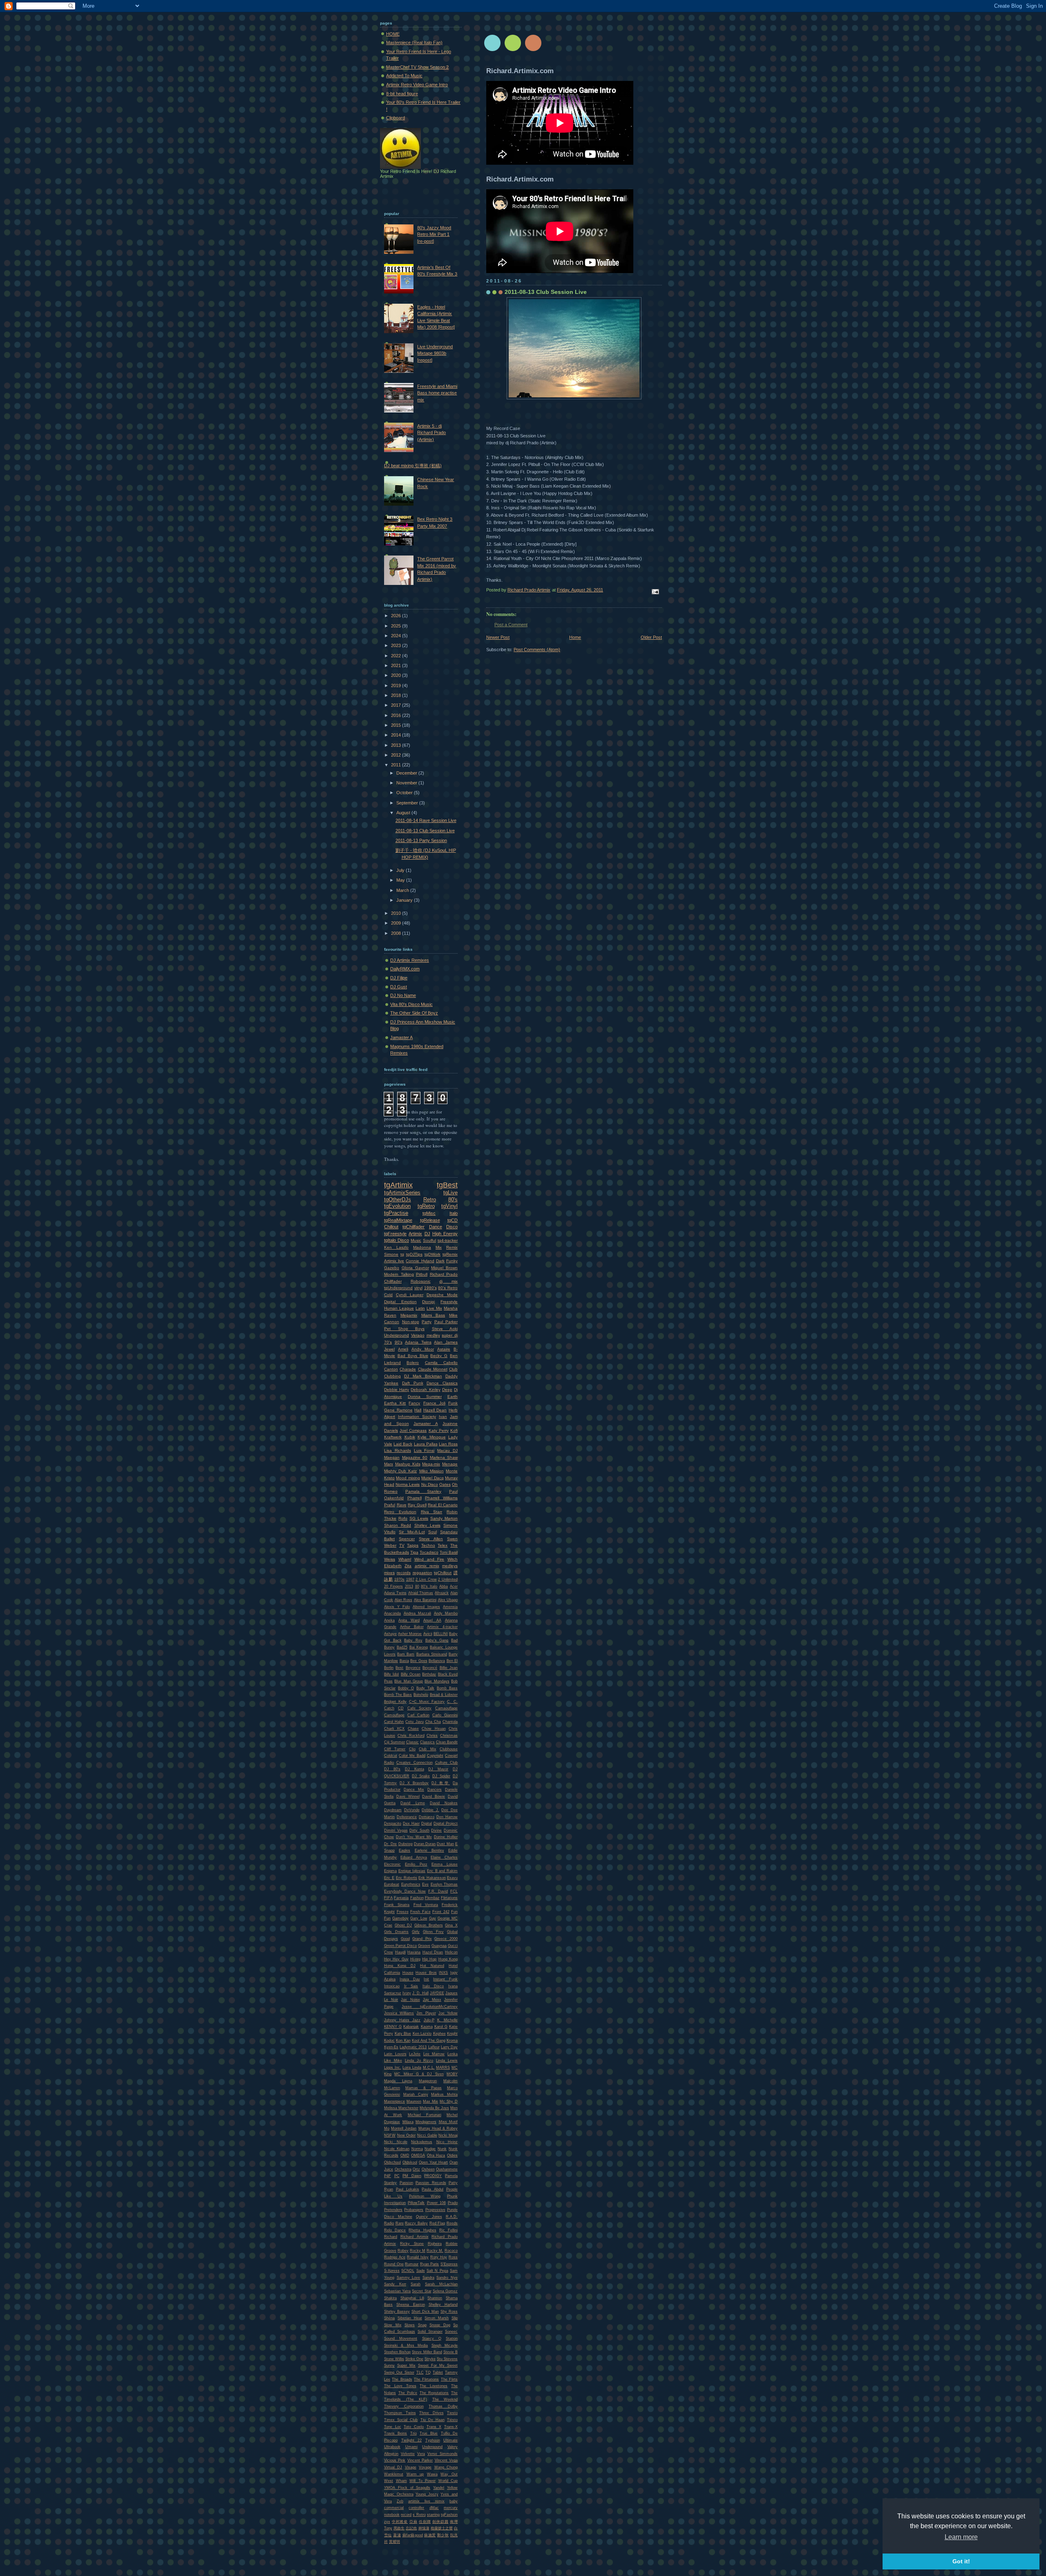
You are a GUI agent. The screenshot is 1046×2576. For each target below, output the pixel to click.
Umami (411, 2447)
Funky (452, 1261)
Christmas (449, 1736)
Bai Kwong (419, 1647)
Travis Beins (396, 2433)
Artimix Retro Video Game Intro (417, 85)
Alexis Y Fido (397, 1607)
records (404, 1573)
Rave (402, 1505)
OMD (405, 2155)
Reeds (452, 2223)
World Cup (448, 2481)
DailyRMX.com (405, 969)
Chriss (432, 1736)
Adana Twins (395, 1593)
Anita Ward (409, 1620)
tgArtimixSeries (402, 1193)
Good (405, 1939)
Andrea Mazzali (418, 1613)
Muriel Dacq (432, 1478)
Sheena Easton (410, 2305)
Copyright (435, 1756)
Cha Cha (433, 1722)
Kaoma (427, 2027)
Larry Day (449, 2047)
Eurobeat (392, 1884)
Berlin (389, 1668)
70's (388, 1342)
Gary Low (419, 1918)
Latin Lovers (395, 2054)
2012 (397, 755)
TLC (420, 2372)
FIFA (388, 1898)
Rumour (412, 2264)
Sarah (416, 2284)
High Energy (445, 1234)
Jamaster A (401, 1037)
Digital (427, 1823)
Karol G (441, 2027)
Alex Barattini (425, 1600)
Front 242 (441, 1912)
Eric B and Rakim (442, 1871)
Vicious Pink (395, 2460)
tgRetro (426, 1206)
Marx (389, 1464)
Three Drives (431, 2413)
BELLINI (441, 1634)
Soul (432, 1532)
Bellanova (437, 1661)
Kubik (410, 1437)
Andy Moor (423, 1349)
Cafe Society (420, 1708)
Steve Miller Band (427, 2352)
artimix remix (427, 1566)
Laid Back (403, 1444)
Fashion (417, 1898)
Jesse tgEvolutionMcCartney (430, 2007)
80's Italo (429, 1586)
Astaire (444, 1349)
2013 (397, 745)
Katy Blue (403, 2034)
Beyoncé (430, 1668)
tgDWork (432, 1254)
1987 (410, 1579)
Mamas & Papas (424, 2088)
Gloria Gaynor (415, 1268)
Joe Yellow (448, 2013)
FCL (454, 1891)
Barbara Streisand (432, 1654)
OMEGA (418, 2155)
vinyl (418, 1288)
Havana (414, 1952)
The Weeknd (445, 2399)
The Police (408, 2393)
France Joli (434, 1403)
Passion (406, 2183)
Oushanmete (447, 2169)
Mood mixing (408, 1478)
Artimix (415, 1234)
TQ (428, 2372)
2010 (397, 913)
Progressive (435, 2210)
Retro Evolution (400, 1512)
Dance (436, 1227)
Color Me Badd (412, 1756)
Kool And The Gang (429, 2041)
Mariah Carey (416, 2094)
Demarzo (427, 1817)
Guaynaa (439, 1946)
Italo (454, 1213)
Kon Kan (403, 2041)
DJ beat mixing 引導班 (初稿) (413, 466)
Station (452, 2339)
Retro (430, 1200)
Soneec (451, 2332)
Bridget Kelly (395, 1702)
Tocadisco (429, 1552)
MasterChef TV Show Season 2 (417, 67)
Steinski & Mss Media (406, 2345)
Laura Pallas (426, 1444)
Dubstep (406, 1844)
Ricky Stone (412, 2244)
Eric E (389, 1878)
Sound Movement (401, 2339)
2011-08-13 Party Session (421, 840)
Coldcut (391, 1756)
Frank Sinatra (397, 1905)
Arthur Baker (412, 1627)
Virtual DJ (393, 2467)
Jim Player (426, 2013)
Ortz (416, 2169)
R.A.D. (452, 2217)
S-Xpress (392, 2271)
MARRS (443, 2068)
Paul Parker (446, 1322)
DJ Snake (421, 1776)
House (408, 1973)
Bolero (413, 1363)
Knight (452, 2034)
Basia (404, 1661)
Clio (412, 1749)
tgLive (450, 1193)
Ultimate (450, 2440)
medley (433, 1335)
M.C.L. (429, 2068)
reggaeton (422, 1573)
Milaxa (408, 2122)
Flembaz (432, 1898)
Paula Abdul (432, 2189)
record (406, 2515)
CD (401, 1708)
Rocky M (418, 2251)
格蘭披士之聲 (442, 2528)
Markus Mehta (444, 2094)
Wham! (405, 1559)
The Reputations (434, 2393)
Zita (408, 1566)
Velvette (408, 2454)
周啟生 (399, 2528)
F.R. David (438, 1891)
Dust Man (445, 1844)
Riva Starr (432, 1512)
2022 (397, 656)
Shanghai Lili (412, 2298)
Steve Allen (431, 1539)
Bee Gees (419, 1661)
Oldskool (410, 2162)
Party (427, 1322)
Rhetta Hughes (422, 2230)
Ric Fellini (448, 2230)
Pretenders (393, 2210)
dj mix (448, 1281)
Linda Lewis (447, 2061)
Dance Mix (414, 1790)
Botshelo (421, 1695)
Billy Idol (391, 1674)
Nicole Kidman (397, 2149)
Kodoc (389, 2041)
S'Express (449, 2264)
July (401, 870)
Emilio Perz (416, 1864)
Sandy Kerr (395, 2284)
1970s (399, 1579)
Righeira (435, 2244)
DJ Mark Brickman (423, 1376)
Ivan (443, 1417)
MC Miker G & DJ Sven (419, 2074)
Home (575, 637)
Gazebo (392, 1268)
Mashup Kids (408, 1464)
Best (399, 1668)
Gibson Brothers (429, 1925)
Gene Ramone (398, 1410)
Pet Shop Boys (404, 1329)
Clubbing (392, 1376)
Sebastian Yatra (397, 2291)
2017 (397, 705)
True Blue (429, 2433)
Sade (421, 2271)
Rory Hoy (439, 2257)
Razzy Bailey (416, 2223)
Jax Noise (410, 2000)
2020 (397, 675)
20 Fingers (393, 1586)
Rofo (403, 1518)
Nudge (430, 2149)
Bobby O (406, 1688)
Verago (418, 1335)
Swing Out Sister (399, 2372)
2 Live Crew (426, 1579)
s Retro (419, 2515)
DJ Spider (441, 1776)
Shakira (390, 2298)
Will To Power (422, 2481)
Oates (445, 1484)
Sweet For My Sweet (438, 2365)
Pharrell (415, 1498)
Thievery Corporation (404, 2406)
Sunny (389, 2365)
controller (416, 2508)
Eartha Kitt (395, 1403)
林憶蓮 (424, 2528)
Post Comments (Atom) (537, 650)
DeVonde (412, 1810)
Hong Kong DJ (400, 1966)
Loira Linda (412, 2068)
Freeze (403, 1912)
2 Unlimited (448, 1579)
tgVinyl (449, 1206)
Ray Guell (417, 1505)
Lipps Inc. (393, 2068)
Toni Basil (449, 1552)
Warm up (415, 2474)
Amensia (450, 1607)
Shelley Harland (443, 2305)
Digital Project (446, 1823)
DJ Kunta (415, 1769)
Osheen (428, 2169)
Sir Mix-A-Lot (412, 1532)
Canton (391, 1369)
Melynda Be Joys (434, 2108)
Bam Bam (406, 1654)
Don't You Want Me (414, 1837)
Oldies (452, 2155)
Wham (401, 2481)
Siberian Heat (410, 2318)
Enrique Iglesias (412, 1871)
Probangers (414, 2210)
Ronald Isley (418, 2257)
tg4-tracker (448, 1240)
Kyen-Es (391, 2047)
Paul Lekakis (408, 2189)
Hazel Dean (433, 1952)
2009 (397, 923)
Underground (397, 1335)
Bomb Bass (447, 1688)
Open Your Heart (433, 2162)
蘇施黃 (430, 2535)
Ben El (452, 1661)
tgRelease (430, 1220)
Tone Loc (393, 2427)
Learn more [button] (961, 2537)
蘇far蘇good (413, 2535)
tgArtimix (398, 1185)
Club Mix (427, 1749)
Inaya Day (410, 1979)
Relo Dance (395, 2230)
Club (453, 1369)
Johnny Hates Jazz (402, 2020)
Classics (427, 1742)
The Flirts (449, 2379)
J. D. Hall (420, 1993)
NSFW (390, 2135)
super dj (450, 1335)
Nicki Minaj (448, 2135)
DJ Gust (399, 987)
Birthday (429, 1674)
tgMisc (429, 1213)
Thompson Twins (400, 2413)
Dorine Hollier (446, 1837)
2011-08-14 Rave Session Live (426, 820)
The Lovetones (434, 2386)
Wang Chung (446, 2467)
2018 (397, 695)
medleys (450, 1566)
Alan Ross (404, 1600)
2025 (397, 626)
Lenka (453, 2054)
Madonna (422, 1247)
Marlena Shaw (444, 1457)
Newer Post (498, 637)
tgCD (453, 1220)
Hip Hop (429, 1959)
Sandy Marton (444, 1518)
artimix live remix (426, 2501)
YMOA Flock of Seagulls (407, 2488)
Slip (455, 2318)
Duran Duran (425, 1844)
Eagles (405, 1850)
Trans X (434, 2427)
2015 (397, 725)
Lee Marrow (434, 2054)
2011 (397, 765)
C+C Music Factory (427, 1702)
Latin (420, 1308)
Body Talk (425, 1688)
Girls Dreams (396, 1932)
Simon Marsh (437, 2318)
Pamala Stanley (424, 1491)
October (405, 793)
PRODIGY (433, 2176)
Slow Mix (393, 2325)
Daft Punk (413, 1383)
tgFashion (449, 2515)
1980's (430, 1288)
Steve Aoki (445, 1329)
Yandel (439, 2488)
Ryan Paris (430, 2264)
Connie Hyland (420, 1261)
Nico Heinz (447, 2142)
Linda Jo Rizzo (419, 2061)
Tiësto (452, 2420)
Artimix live (394, 1261)
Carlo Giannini (445, 1715)
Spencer (407, 1539)
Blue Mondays (437, 1681)
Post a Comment (511, 625)
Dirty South (419, 1830)
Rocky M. (435, 2251)
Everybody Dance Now (405, 1891)
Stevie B (450, 2352)
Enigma (390, 1871)
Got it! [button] (961, 2561)
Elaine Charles (444, 1857)
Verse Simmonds (443, 2454)
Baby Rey (413, 1640)
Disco (452, 1227)
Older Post (651, 637)
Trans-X (451, 2427)
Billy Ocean (411, 1674)
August (404, 813)
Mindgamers (426, 2122)
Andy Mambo (446, 1613)
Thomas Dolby (443, 2406)
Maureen (414, 2101)
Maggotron (428, 2081)
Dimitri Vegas (396, 1830)
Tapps (413, 1545)
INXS (443, 1973)
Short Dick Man (425, 2312)
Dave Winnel (408, 1796)
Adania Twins (418, 1342)
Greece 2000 (446, 1939)
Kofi (454, 1430)
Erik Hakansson (432, 1878)
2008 (397, 933)
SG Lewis (419, 1518)
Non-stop (411, 1322)
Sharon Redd (398, 1525)
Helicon (451, 1952)
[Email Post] (655, 591)
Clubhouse (449, 1749)
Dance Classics (442, 1383)
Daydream (393, 1810)
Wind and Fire (429, 1559)
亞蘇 (413, 2522)
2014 (397, 735)
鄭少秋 (443, 2535)
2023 (397, 645)
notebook (392, 2515)
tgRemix (450, 1254)
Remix (452, 1247)
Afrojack (442, 1593)
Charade (408, 1369)
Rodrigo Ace (395, 2257)
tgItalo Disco (397, 1240)
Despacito (393, 1823)
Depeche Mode (442, 1295)
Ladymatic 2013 (413, 2047)
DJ (427, 1234)
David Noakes (444, 1803)
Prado (453, 2203)
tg (402, 1254)
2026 (397, 616)
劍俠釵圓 (440, 2522)
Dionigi (428, 1302)
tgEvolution (397, 1206)
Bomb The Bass (398, 1695)
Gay (432, 1918)
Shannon (435, 2298)
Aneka (389, 1620)
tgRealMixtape (398, 1220)
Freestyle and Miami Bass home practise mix (437, 393)
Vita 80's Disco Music (411, 1004)
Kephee (439, 2034)
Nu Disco (430, 1484)
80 (417, 1586)
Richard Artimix (415, 2237)
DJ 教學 (441, 1783)
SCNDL (408, 2271)
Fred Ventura (426, 1905)
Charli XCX (394, 1729)
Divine (436, 1830)
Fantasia (401, 1898)
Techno (428, 1545)
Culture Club (446, 1763)
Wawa (432, 2474)
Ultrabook (392, 2447)
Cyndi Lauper (410, 1295)
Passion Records (431, 2183)
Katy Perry (439, 1430)
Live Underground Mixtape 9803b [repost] (435, 353)
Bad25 (402, 1647)
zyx (387, 2522)
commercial (394, 2508)
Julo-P (429, 2020)
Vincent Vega (446, 2460)
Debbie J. (430, 1810)
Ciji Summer (394, 1742)
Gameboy (400, 1918)
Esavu (452, 1878)
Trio (413, 2433)
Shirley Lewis (427, 1525)
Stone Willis (394, 2359)
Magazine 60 (415, 1457)
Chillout (391, 1227)
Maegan (392, 1457)
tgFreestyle (395, 1234)
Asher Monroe (410, 1634)
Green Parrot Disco (400, 1946)
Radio (389, 2223)
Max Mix (430, 2101)
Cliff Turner (395, 1749)
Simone (391, 1254)
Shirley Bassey (397, 2312)
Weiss (390, 1559)
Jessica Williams (399, 2013)
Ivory (407, 1993)
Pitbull (422, 1274)
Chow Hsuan (434, 1729)
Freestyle (449, 1302)
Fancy (414, 1403)
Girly (416, 1932)
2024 (397, 636)
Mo (387, 2128)
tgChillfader (413, 1227)
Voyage (425, 2467)
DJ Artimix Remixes (410, 960)
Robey (403, 2251)
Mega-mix (431, 1464)
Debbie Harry (397, 1390)
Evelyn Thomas (444, 1884)
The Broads (402, 2379)
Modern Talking (399, 1274)
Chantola (450, 1722)
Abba (444, 1586)
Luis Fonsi (424, 1450)
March (403, 890)
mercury (451, 2508)
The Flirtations (426, 2379)
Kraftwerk (393, 1437)
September (408, 803)
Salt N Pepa (437, 2271)
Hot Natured (432, 1966)
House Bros (426, 1973)
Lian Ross (448, 1444)
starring (433, 2515)
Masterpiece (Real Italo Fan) (414, 43)
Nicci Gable (427, 2135)
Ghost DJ (403, 1925)
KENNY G (393, 2027)
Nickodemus (422, 2142)
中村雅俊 (400, 2522)
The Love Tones (400, 2386)
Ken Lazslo (422, 2034)
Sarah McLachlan (441, 2284)
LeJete (415, 2054)
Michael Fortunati (425, 2115)
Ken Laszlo (396, 1247)
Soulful (429, 1240)
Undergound (432, 2447)
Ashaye (390, 1634)
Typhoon (433, 2440)
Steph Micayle (445, 2345)
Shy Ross (449, 2312)
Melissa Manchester (401, 2108)
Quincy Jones (429, 2217)
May (401, 880)
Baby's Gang (437, 1640)
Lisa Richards (398, 1450)
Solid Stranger (430, 2332)
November (407, 783)
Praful (390, 1505)
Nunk (442, 2149)
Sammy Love (409, 2278)
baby (454, 2501)
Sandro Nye (447, 2278)
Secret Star (421, 2291)
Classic (412, 1742)
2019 (397, 685)
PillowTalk (416, 2203)
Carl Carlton (418, 1715)
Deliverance (407, 1817)
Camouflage (394, 1715)
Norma (417, 2149)
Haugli (400, 1952)
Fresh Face (420, 1912)
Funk (453, 1403)
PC (397, 2176)
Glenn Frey (433, 1932)
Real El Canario (443, 1505)
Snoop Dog (440, 2325)
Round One (394, 2264)
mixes (389, 1573)
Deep (447, 1390)
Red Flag (437, 2223)
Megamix (409, 1315)
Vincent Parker (420, 2460)
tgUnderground (398, 1288)
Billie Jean (449, 1668)
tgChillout (443, 1573)
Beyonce (413, 1668)
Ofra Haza (436, 2155)
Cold (388, 1295)
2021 (397, 665)
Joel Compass (413, 1430)
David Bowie (434, 1796)
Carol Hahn (394, 1722)
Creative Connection (414, 1763)
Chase (413, 1729)
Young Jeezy (427, 2494)
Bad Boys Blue (413, 1356)
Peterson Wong (425, 2196)
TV (402, 1545)
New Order (407, 2135)
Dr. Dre (390, 1844)
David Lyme (412, 1803)
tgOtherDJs (398, 1200)
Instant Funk (445, 1979)
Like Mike (393, 2061)
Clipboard (396, 118)
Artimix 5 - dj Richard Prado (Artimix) (431, 433)
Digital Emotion (400, 1302)
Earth (453, 1397)
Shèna (389, 2318)
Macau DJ (447, 1450)
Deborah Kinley (425, 1390)
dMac (434, 2508)
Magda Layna (398, 2081)
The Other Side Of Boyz (414, 1013)
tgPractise (396, 1213)
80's (453, 1200)
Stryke (430, 2359)
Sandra (428, 2278)
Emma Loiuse (445, 1864)
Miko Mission (431, 1471)
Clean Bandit (447, 1742)
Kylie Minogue (432, 1437)
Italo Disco (433, 1986)
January (405, 900)
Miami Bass (433, 1315)
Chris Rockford (411, 1736)
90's (399, 1342)
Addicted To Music (404, 76)
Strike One (414, 2359)
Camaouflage (446, 1708)
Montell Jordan (404, 2128)
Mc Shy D (449, 2101)
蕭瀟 (397, 2535)
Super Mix (406, 2365)
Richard (391, 2237)
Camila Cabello (441, 1363)
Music (416, 1240)
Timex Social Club (401, 2420)
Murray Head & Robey (438, 2128)
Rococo (451, 2251)
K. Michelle (447, 2020)
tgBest (447, 1185)
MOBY (452, 2074)
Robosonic (421, 1281)
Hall (418, 1410)
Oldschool (392, 2162)
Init (426, 1979)
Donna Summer (425, 1397)
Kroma (452, 2041)
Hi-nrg (415, 1959)
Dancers (435, 1790)
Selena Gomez (445, 2291)
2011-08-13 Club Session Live (425, 831)
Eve (425, 1884)
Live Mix (434, 1308)
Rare (400, 2223)
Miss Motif (448, 2122)
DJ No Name (403, 995)
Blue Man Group (409, 1681)
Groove (424, 1946)
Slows (410, 2325)
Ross (453, 2257)
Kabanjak (411, 2027)
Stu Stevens (447, 2359)
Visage (411, 2467)
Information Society (417, 1417)
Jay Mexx (432, 2000)
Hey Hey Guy (396, 1959)
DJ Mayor (438, 1769)
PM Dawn (412, 2176)
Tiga (414, 1552)
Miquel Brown (444, 1268)
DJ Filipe (399, 978)
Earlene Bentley (429, 1850)
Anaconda (392, 1613)
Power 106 (436, 2203)
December (407, 773)
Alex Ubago (448, 1600)
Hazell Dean (435, 1410)
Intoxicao (392, 1986)
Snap (422, 2325)
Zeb (400, 2501)
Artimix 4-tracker (442, 1627)
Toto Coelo (414, 2427)
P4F (388, 2176)
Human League (399, 1308)
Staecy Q (432, 2339)
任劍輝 (425, 2522)
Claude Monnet (433, 1369)
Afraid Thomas (421, 1593)
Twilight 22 (412, 2440)
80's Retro (448, 1288)
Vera (421, 2454)
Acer (454, 1586)
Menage (450, 1464)
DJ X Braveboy (414, 1783)
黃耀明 (394, 2542)
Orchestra (403, 2169)
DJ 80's (392, 1769)
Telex (443, 1545)
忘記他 (411, 2528)
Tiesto (452, 2413)
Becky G (439, 1356)
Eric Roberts (407, 1878)
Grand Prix (422, 1939)
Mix (439, 1247)
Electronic (392, 1864)
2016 (397, 715)
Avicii (428, 1634)
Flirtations (449, 1898)
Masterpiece (394, 2101)
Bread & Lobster (444, 1695)
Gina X (451, 1925)
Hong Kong (448, 1959)
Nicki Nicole (396, 2142)
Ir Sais (411, 1986)
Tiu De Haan (432, 2420)
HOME (393, 34)
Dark (440, 1261)
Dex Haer (411, 1823)
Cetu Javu (414, 1722)
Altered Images (426, 1607)
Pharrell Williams (441, 1498)
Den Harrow (447, 1817)
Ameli (403, 1349)
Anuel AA (432, 1620)
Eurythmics (411, 1884)
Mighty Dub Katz (400, 1471)
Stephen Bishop (397, 2352)
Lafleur (434, 2047)
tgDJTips (414, 1254)
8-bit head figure (402, 94)
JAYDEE (437, 1993)
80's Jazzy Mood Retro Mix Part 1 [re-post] (434, 234)
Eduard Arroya (414, 1857)
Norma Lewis (408, 1484)
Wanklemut (394, 2474)
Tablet (438, 2372)
